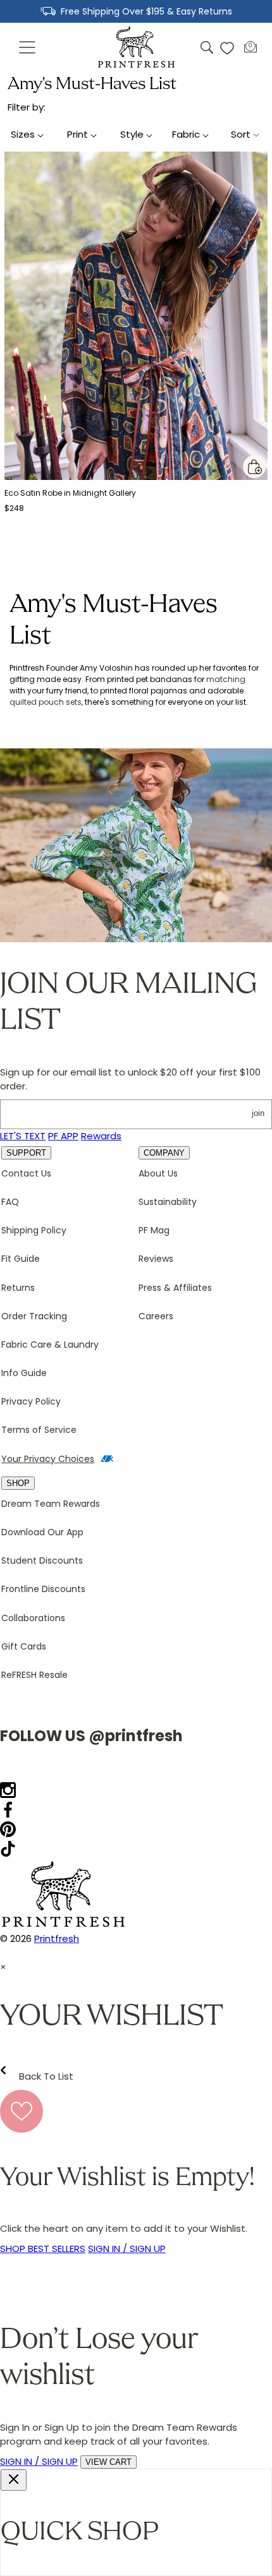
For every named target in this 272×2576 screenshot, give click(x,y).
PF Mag (154, 1230)
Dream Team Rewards (51, 1504)
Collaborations (33, 1618)
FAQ (10, 1202)
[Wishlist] (227, 48)
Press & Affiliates (175, 1288)
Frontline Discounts (43, 1589)
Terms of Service (39, 1430)
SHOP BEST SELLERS (43, 2249)
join (258, 1113)
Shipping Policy (34, 1230)
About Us (158, 1173)
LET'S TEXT (23, 1136)
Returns (18, 1288)
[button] (28, 48)
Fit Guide (21, 1259)
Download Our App (42, 1532)
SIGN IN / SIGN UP (127, 2249)
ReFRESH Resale (34, 1675)
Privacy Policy (31, 1401)
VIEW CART (108, 2462)
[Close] (14, 2480)
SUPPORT (26, 1153)
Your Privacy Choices (48, 1459)
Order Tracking (34, 1316)
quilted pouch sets (46, 702)
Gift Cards (24, 1646)
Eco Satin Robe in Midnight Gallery (70, 493)
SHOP (18, 1483)
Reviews (156, 1259)
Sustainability (168, 1202)
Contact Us (26, 1173)
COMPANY (164, 1153)
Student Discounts (42, 1561)
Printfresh (57, 1938)
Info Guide (24, 1373)
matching (226, 679)
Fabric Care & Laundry (50, 1345)
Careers (156, 1316)
